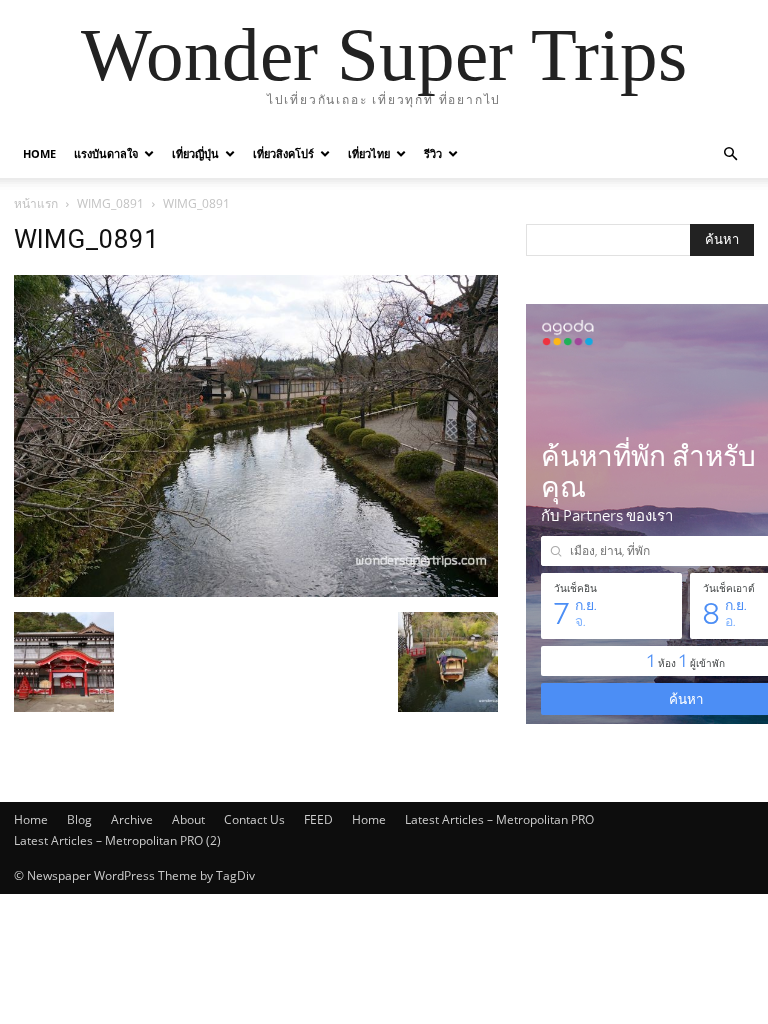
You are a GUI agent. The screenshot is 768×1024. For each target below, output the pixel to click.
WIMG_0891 (110, 203)
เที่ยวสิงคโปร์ (283, 153)
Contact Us (254, 819)
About (188, 819)
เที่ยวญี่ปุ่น (195, 153)
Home (39, 153)
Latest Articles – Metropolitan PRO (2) (117, 840)
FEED (318, 819)
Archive (132, 819)
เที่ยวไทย (369, 153)
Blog (79, 819)
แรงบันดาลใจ (106, 153)
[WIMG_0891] (256, 591)
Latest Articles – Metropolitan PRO (499, 819)
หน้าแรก (36, 203)
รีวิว (433, 153)
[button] (730, 154)
